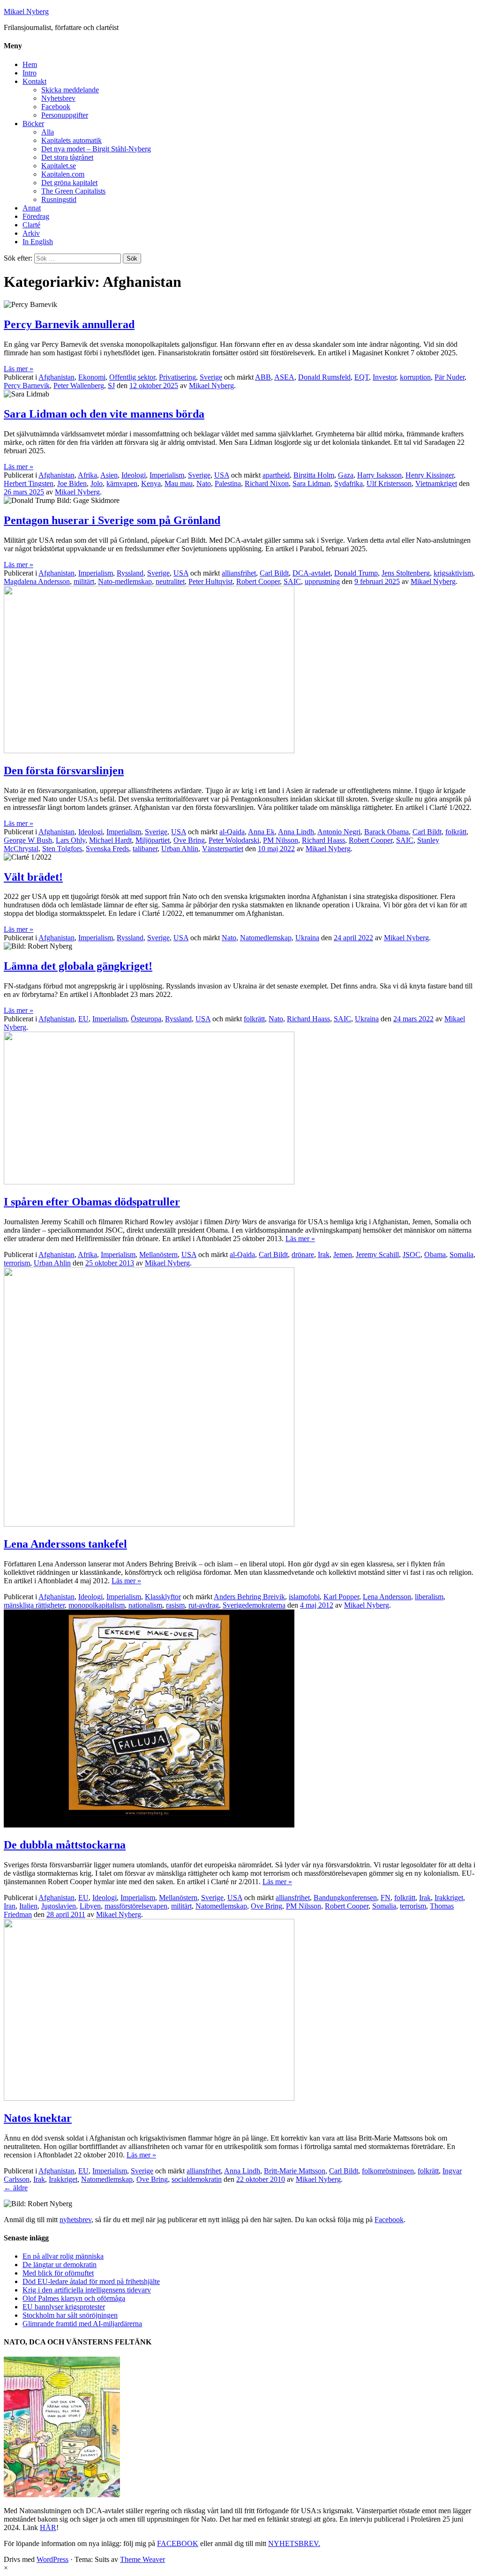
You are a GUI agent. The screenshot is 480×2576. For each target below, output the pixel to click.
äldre (16, 2188)
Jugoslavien (59, 1906)
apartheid (276, 475)
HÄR (48, 2527)
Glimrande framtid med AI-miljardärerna (82, 2324)
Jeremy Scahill (377, 1254)
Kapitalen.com (63, 174)
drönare (303, 1254)
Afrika (87, 475)
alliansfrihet (239, 573)
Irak (324, 1254)
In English (38, 242)
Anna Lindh (296, 832)
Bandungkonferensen (345, 1898)
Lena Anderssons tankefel (65, 1544)
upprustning (322, 581)
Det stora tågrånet (67, 157)
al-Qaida (232, 832)
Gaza (346, 475)
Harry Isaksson (379, 475)
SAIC (292, 581)
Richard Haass (323, 840)
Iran (10, 1906)
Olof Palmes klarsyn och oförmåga (74, 2298)
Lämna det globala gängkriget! (78, 966)
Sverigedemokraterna (254, 1605)
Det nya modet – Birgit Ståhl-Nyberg (96, 149)
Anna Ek (261, 832)
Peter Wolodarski (234, 840)
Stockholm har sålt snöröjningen (70, 2315)
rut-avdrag (204, 1605)
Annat (32, 208)
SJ (111, 386)
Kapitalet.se (59, 166)
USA (222, 475)
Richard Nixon (267, 483)
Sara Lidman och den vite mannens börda (104, 414)
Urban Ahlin (180, 849)
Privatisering (177, 377)
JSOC (412, 1254)
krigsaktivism (453, 573)
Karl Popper (341, 1597)
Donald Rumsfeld (324, 377)
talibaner (145, 849)
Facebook (56, 107)
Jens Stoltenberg (406, 573)
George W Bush (28, 840)
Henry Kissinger (430, 475)
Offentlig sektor (132, 377)
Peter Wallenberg (79, 386)
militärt (84, 581)
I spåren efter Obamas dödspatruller (92, 1202)
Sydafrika (349, 483)
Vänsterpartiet (223, 849)
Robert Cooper (258, 581)
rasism (175, 1605)
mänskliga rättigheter (34, 1605)
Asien (109, 475)
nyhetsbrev (75, 2220)
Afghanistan (56, 377)
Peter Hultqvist (210, 581)
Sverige (211, 377)
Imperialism (167, 475)
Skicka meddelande (70, 90)
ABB (263, 377)
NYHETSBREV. (294, 2543)
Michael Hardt (110, 840)
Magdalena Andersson (37, 581)
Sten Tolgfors (62, 849)
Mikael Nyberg (26, 11)
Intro (30, 73)
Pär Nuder (450, 377)
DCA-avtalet (311, 573)
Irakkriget (449, 1898)
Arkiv (31, 233)
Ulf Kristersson (389, 483)
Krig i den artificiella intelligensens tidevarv (87, 2290)
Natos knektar (38, 2118)
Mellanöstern (158, 1254)
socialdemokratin (197, 2179)
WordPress (52, 2559)
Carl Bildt (274, 573)
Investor (384, 377)
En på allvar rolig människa (63, 2256)
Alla (48, 132)
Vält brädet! (33, 877)
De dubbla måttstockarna (65, 1845)
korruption (415, 377)
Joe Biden (72, 483)
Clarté (31, 225)
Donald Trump (356, 573)
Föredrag (36, 216)
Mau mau (179, 483)
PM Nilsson (281, 840)
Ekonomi (92, 377)
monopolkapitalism (97, 1605)
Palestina (228, 483)
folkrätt (456, 832)
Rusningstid (59, 199)
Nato (204, 483)
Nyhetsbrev (58, 98)
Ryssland (130, 573)
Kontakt (34, 81)
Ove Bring (189, 840)
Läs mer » (19, 369)
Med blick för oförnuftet (58, 2273)
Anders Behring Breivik (249, 1597)
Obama (435, 1254)
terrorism (17, 1263)
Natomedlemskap (266, 938)
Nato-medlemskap (125, 581)
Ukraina (307, 938)
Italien (28, 1906)
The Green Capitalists (73, 191)
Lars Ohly (71, 840)
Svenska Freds (107, 849)
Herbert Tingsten (29, 483)
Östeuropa (146, 1019)
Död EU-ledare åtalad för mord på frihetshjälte (91, 2281)
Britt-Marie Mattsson (295, 2171)
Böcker (33, 124)
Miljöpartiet (153, 840)
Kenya (151, 483)
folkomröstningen (388, 2171)
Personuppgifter (65, 115)
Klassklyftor (163, 1597)
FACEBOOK (178, 2543)
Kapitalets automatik (71, 140)
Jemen (343, 1254)
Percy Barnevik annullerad (69, 324)
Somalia (461, 1254)
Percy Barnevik (27, 386)
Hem (30, 64)
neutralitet (170, 581)
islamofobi (304, 1597)
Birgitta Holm (314, 475)
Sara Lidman (311, 483)
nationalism (145, 1605)
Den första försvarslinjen (64, 771)
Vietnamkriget (436, 483)
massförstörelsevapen (136, 1906)
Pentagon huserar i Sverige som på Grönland (112, 520)
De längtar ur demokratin (60, 2265)
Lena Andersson (387, 1597)
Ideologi (134, 475)
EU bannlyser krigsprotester (64, 2307)
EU (83, 1019)
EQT (362, 377)
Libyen (90, 1906)
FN (386, 1898)
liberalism (429, 1597)
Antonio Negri (339, 832)
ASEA (284, 377)
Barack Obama (386, 832)
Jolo (97, 483)
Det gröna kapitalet (69, 183)
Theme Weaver (142, 2559)
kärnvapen (122, 483)
